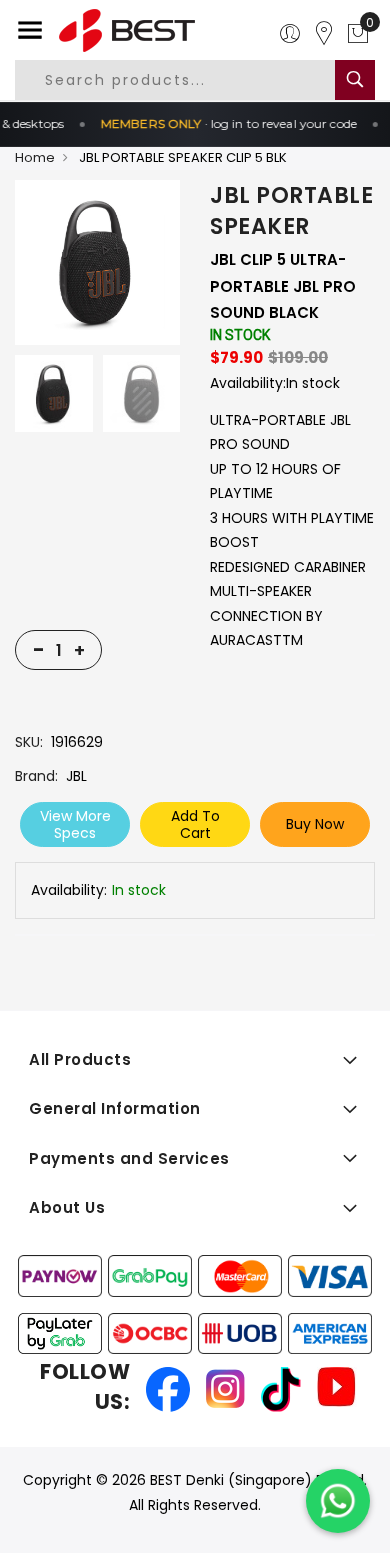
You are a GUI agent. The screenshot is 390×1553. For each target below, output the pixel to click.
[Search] (355, 80)
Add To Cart (195, 824)
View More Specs (75, 824)
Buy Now (315, 824)
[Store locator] (324, 34)
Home (35, 157)
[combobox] (190, 80)
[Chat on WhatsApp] (338, 1501)
